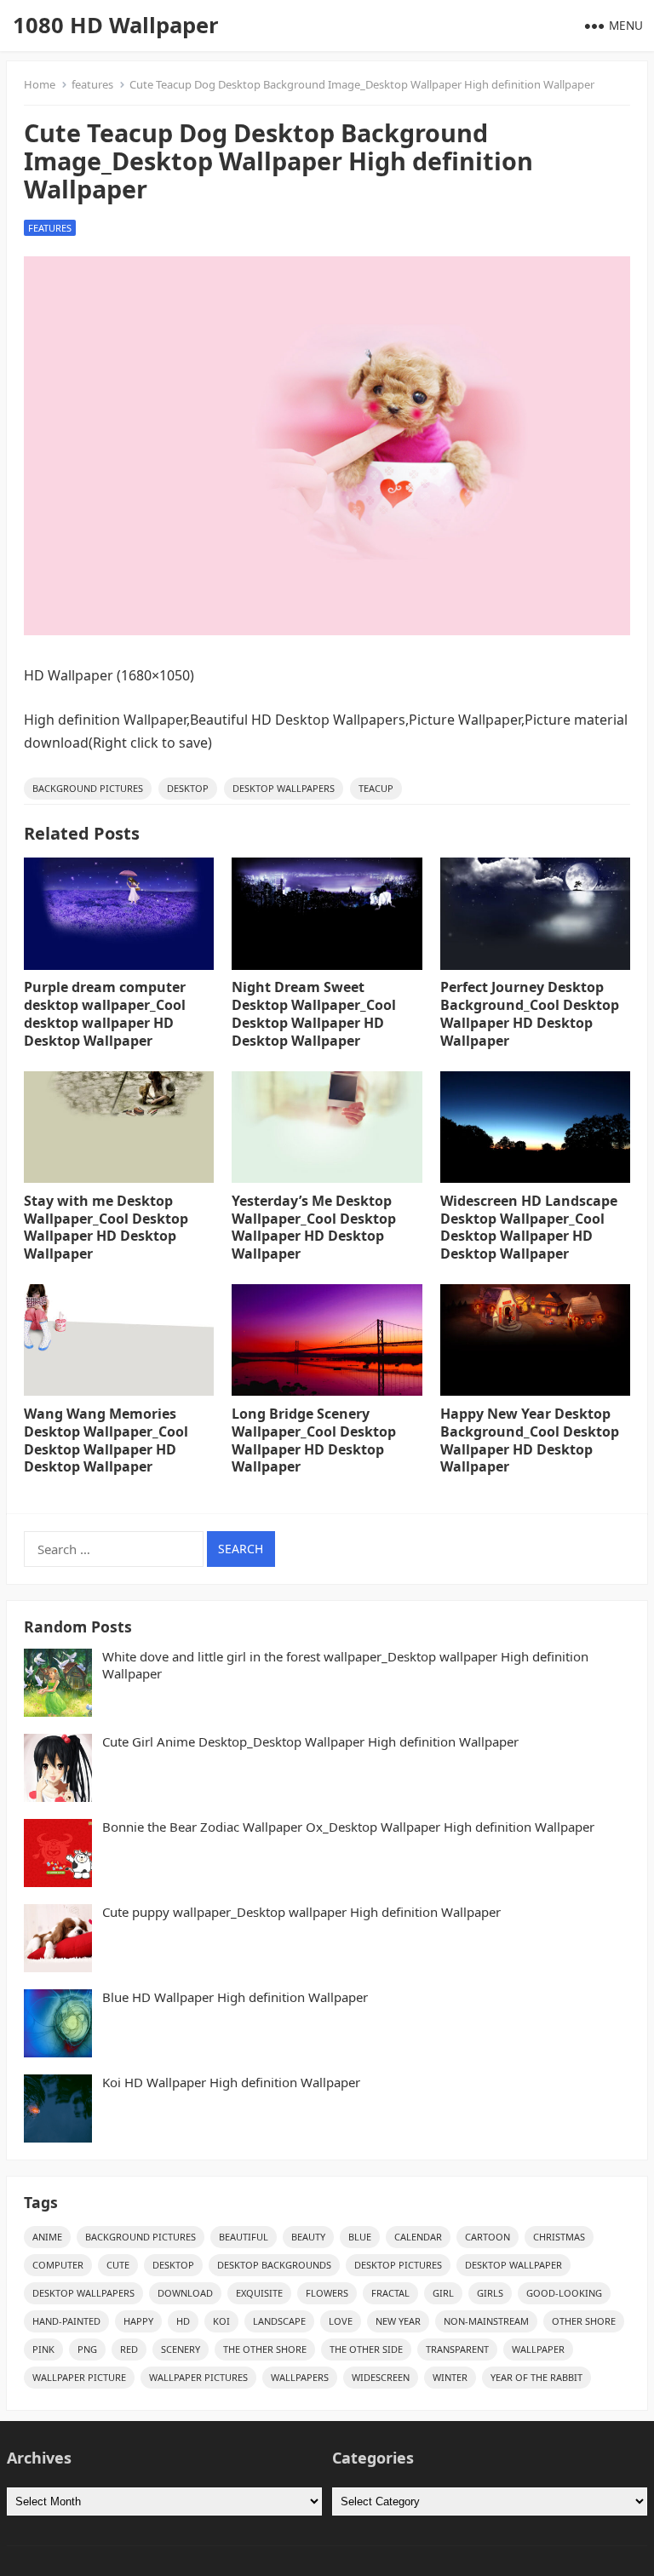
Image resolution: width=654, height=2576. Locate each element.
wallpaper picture (79, 2377)
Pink (43, 2349)
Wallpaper (538, 2349)
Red (129, 2349)
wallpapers (300, 2377)
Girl (443, 2293)
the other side (366, 2349)
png (87, 2349)
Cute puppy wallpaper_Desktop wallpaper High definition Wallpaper (301, 1912)
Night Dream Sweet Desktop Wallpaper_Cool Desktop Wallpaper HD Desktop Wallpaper (314, 1013)
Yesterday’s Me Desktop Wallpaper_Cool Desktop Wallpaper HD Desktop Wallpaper (314, 1227)
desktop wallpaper (513, 2265)
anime (47, 2237)
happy (138, 2321)
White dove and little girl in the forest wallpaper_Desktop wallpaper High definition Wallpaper (345, 1665)
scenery (181, 2349)
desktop (188, 788)
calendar (418, 2237)
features (92, 84)
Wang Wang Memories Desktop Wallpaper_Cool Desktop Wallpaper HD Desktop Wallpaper (106, 1440)
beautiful (244, 2237)
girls (490, 2293)
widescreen (381, 2377)
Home (40, 84)
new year (398, 2321)
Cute (118, 2265)
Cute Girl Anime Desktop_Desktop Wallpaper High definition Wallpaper (310, 1742)
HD (183, 2321)
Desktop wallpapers (284, 788)
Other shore (584, 2321)
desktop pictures (398, 2265)
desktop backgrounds (274, 2265)
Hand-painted (66, 2321)
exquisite (259, 2293)
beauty (308, 2237)
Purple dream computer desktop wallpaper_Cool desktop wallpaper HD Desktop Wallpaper (105, 1013)
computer (58, 2265)
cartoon (488, 2237)
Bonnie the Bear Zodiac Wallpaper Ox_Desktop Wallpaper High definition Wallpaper (348, 1827)
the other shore (265, 2349)
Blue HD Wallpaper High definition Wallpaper (235, 1997)
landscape (279, 2321)
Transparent (457, 2349)
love (341, 2321)
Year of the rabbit (536, 2377)
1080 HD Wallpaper (116, 25)
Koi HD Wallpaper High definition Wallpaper (231, 2083)
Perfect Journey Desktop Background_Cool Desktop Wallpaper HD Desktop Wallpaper (530, 1013)
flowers (327, 2293)
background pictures (88, 788)
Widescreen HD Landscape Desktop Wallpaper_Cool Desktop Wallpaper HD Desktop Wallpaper (529, 1227)
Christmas (559, 2237)
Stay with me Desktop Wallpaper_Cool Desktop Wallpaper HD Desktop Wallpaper (106, 1227)
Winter (450, 2377)
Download (185, 2293)
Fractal (390, 2293)
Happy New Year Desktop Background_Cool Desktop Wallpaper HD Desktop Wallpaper (530, 1440)
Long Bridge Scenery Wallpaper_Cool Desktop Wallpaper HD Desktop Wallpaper (314, 1440)
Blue (360, 2237)
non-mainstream (486, 2321)
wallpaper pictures (198, 2377)
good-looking (564, 2293)
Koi (221, 2321)
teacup (376, 788)
